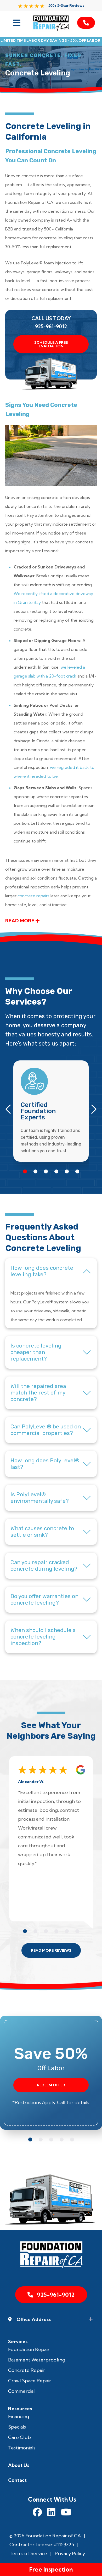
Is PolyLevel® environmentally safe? (40, 1498)
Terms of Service (28, 2553)
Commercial (21, 2391)
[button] (25, 1171)
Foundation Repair (29, 2349)
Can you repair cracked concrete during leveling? (44, 1566)
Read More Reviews (51, 1950)
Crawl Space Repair (30, 2381)
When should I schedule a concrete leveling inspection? (43, 1637)
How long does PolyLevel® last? (45, 1464)
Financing (19, 2416)
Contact (17, 2480)
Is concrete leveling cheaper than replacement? (36, 1352)
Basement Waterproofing (37, 2360)
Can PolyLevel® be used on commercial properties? (46, 1430)
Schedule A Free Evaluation (51, 344)
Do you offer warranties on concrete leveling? (44, 1599)
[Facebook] (37, 2513)
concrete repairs (33, 896)
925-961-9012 (51, 327)
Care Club (19, 2437)
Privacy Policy (70, 2553)
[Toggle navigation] (16, 23)
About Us (19, 2465)
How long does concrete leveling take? (42, 1271)
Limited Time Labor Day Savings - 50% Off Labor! (51, 41)
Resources (20, 2409)
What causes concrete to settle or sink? (42, 1532)
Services (18, 2341)
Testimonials (22, 2448)
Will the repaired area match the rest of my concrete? (38, 1393)
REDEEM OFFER (51, 2085)
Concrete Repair (27, 2370)
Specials (17, 2427)
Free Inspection (51, 2569)
